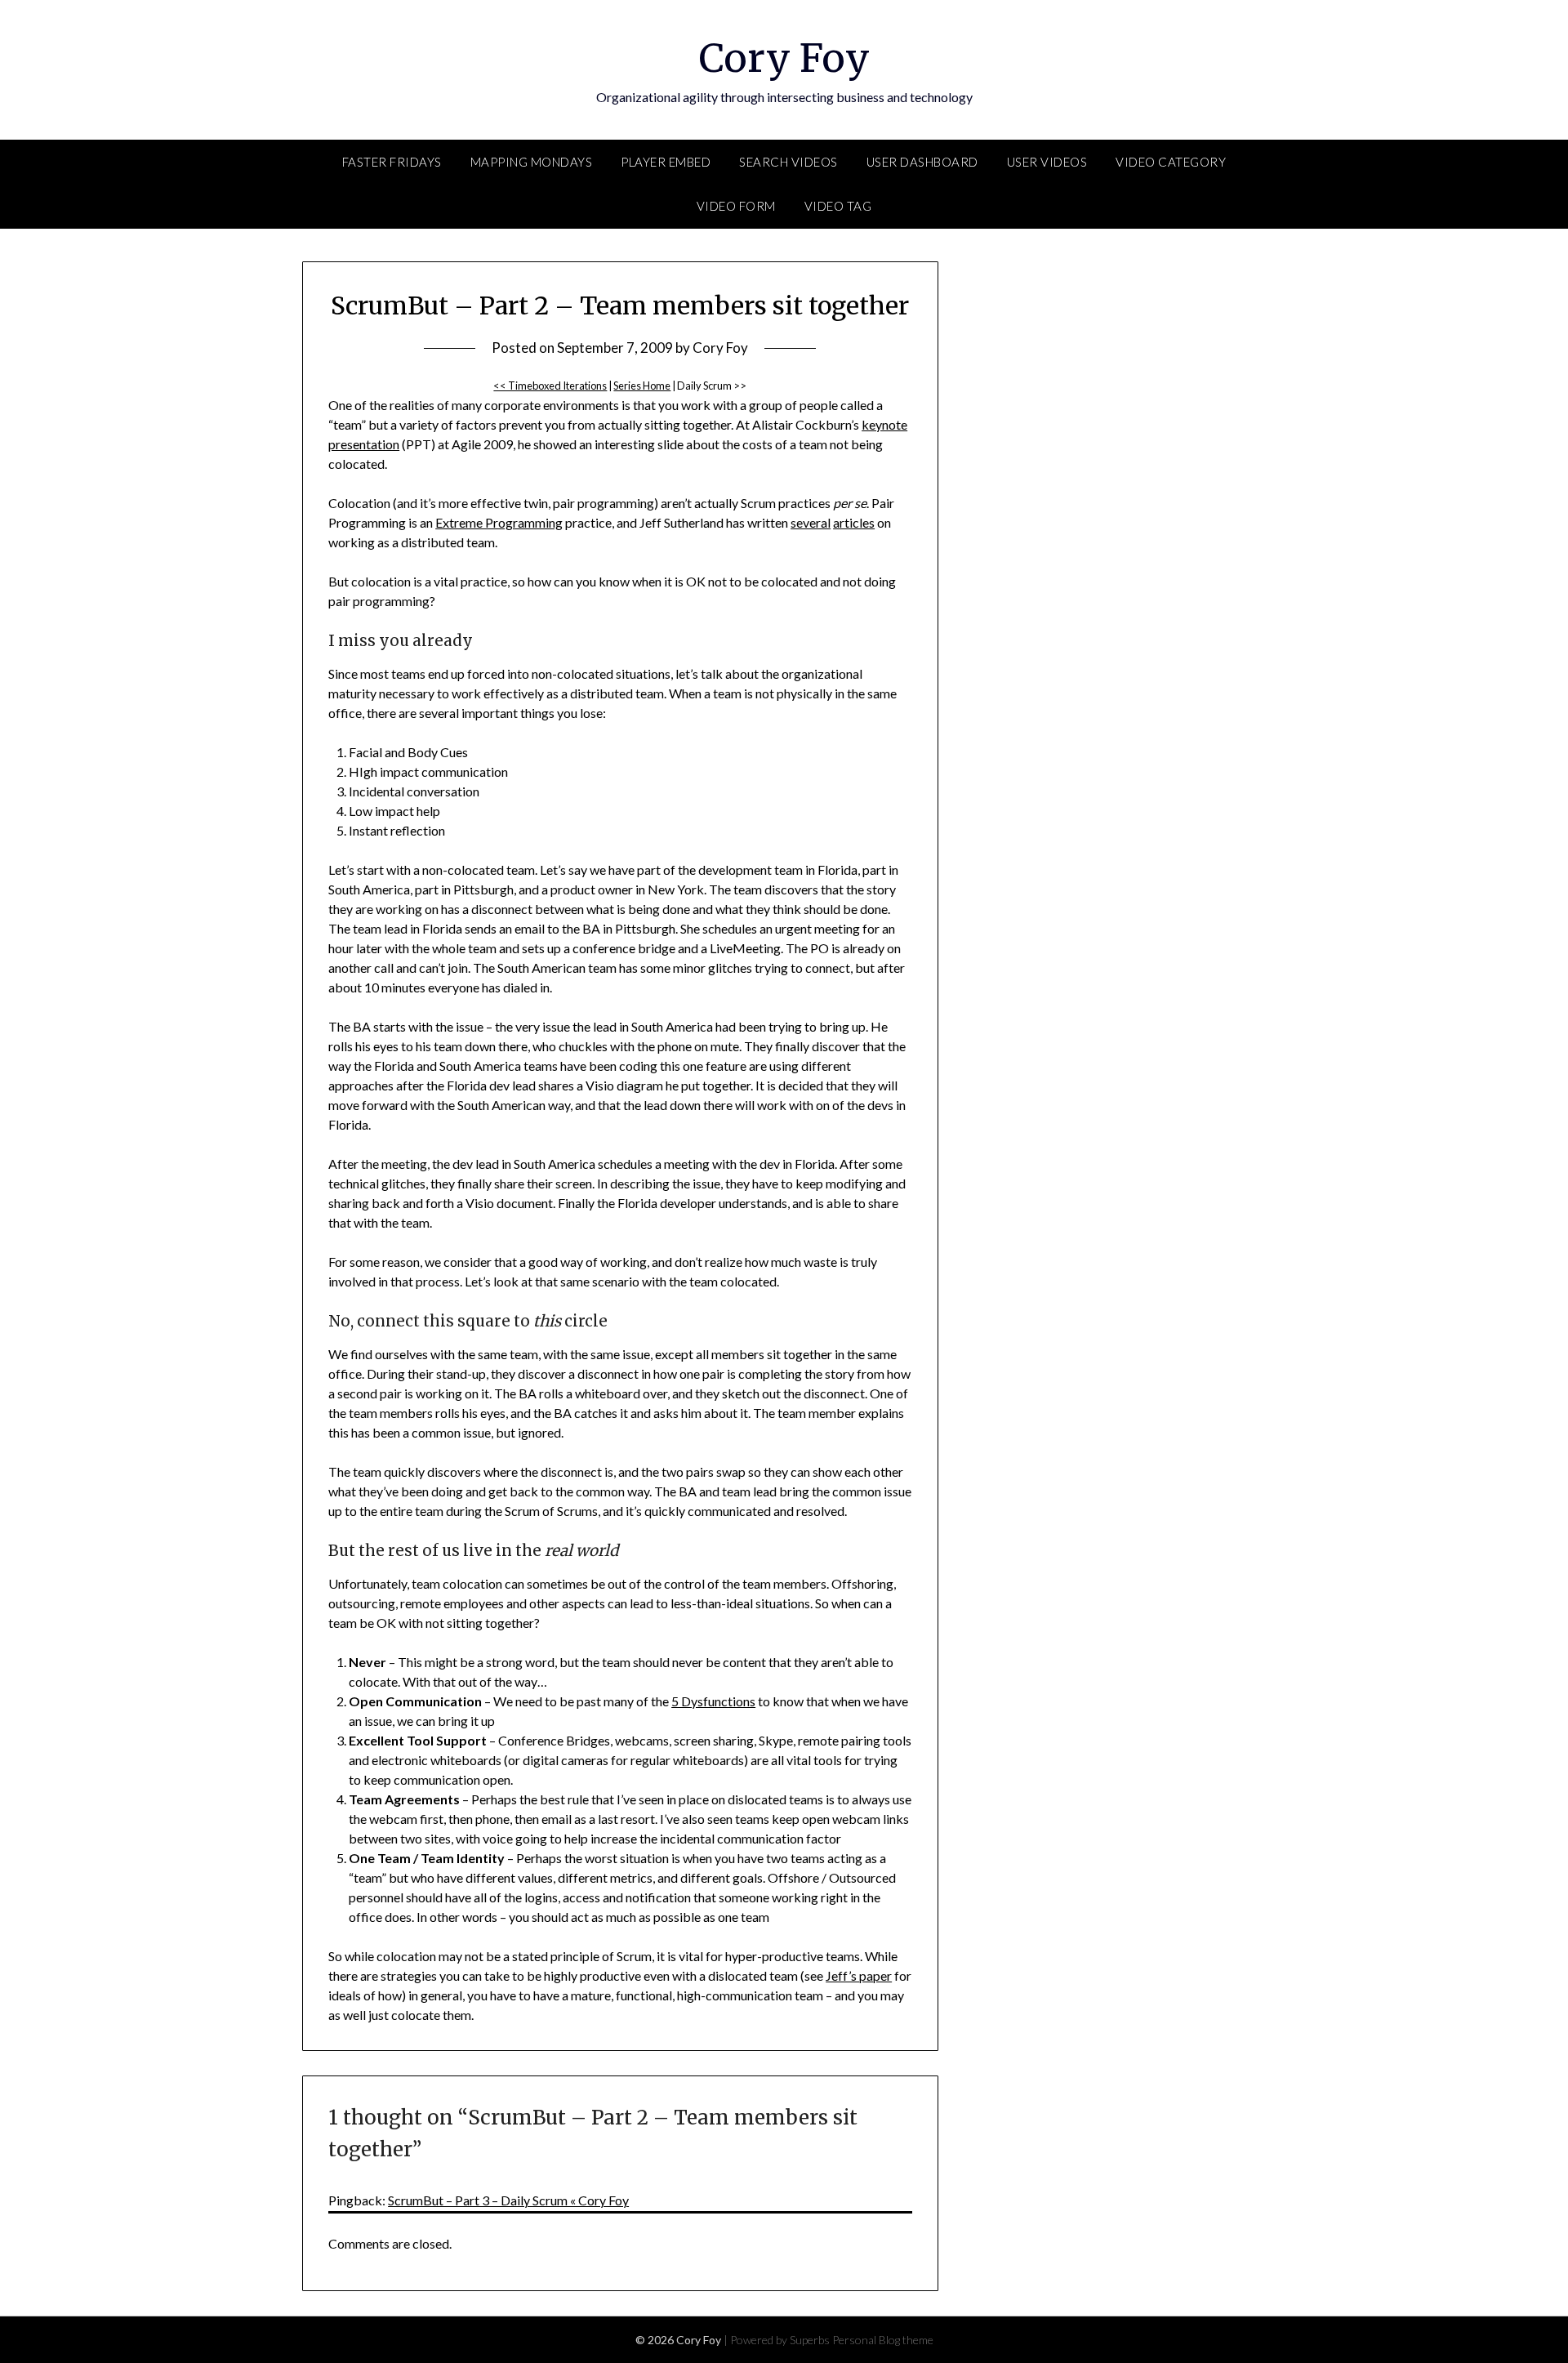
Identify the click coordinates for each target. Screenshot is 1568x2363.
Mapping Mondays (532, 162)
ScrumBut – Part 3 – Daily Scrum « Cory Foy (508, 2200)
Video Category (1171, 162)
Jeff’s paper (859, 1975)
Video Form (736, 206)
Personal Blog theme (883, 2340)
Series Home (642, 386)
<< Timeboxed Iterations (550, 386)
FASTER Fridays (392, 162)
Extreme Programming (499, 522)
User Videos (1047, 162)
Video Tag (838, 206)
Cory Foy (784, 58)
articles (854, 522)
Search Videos (788, 162)
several (811, 522)
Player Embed (666, 162)
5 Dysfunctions (713, 1701)
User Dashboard (922, 162)
